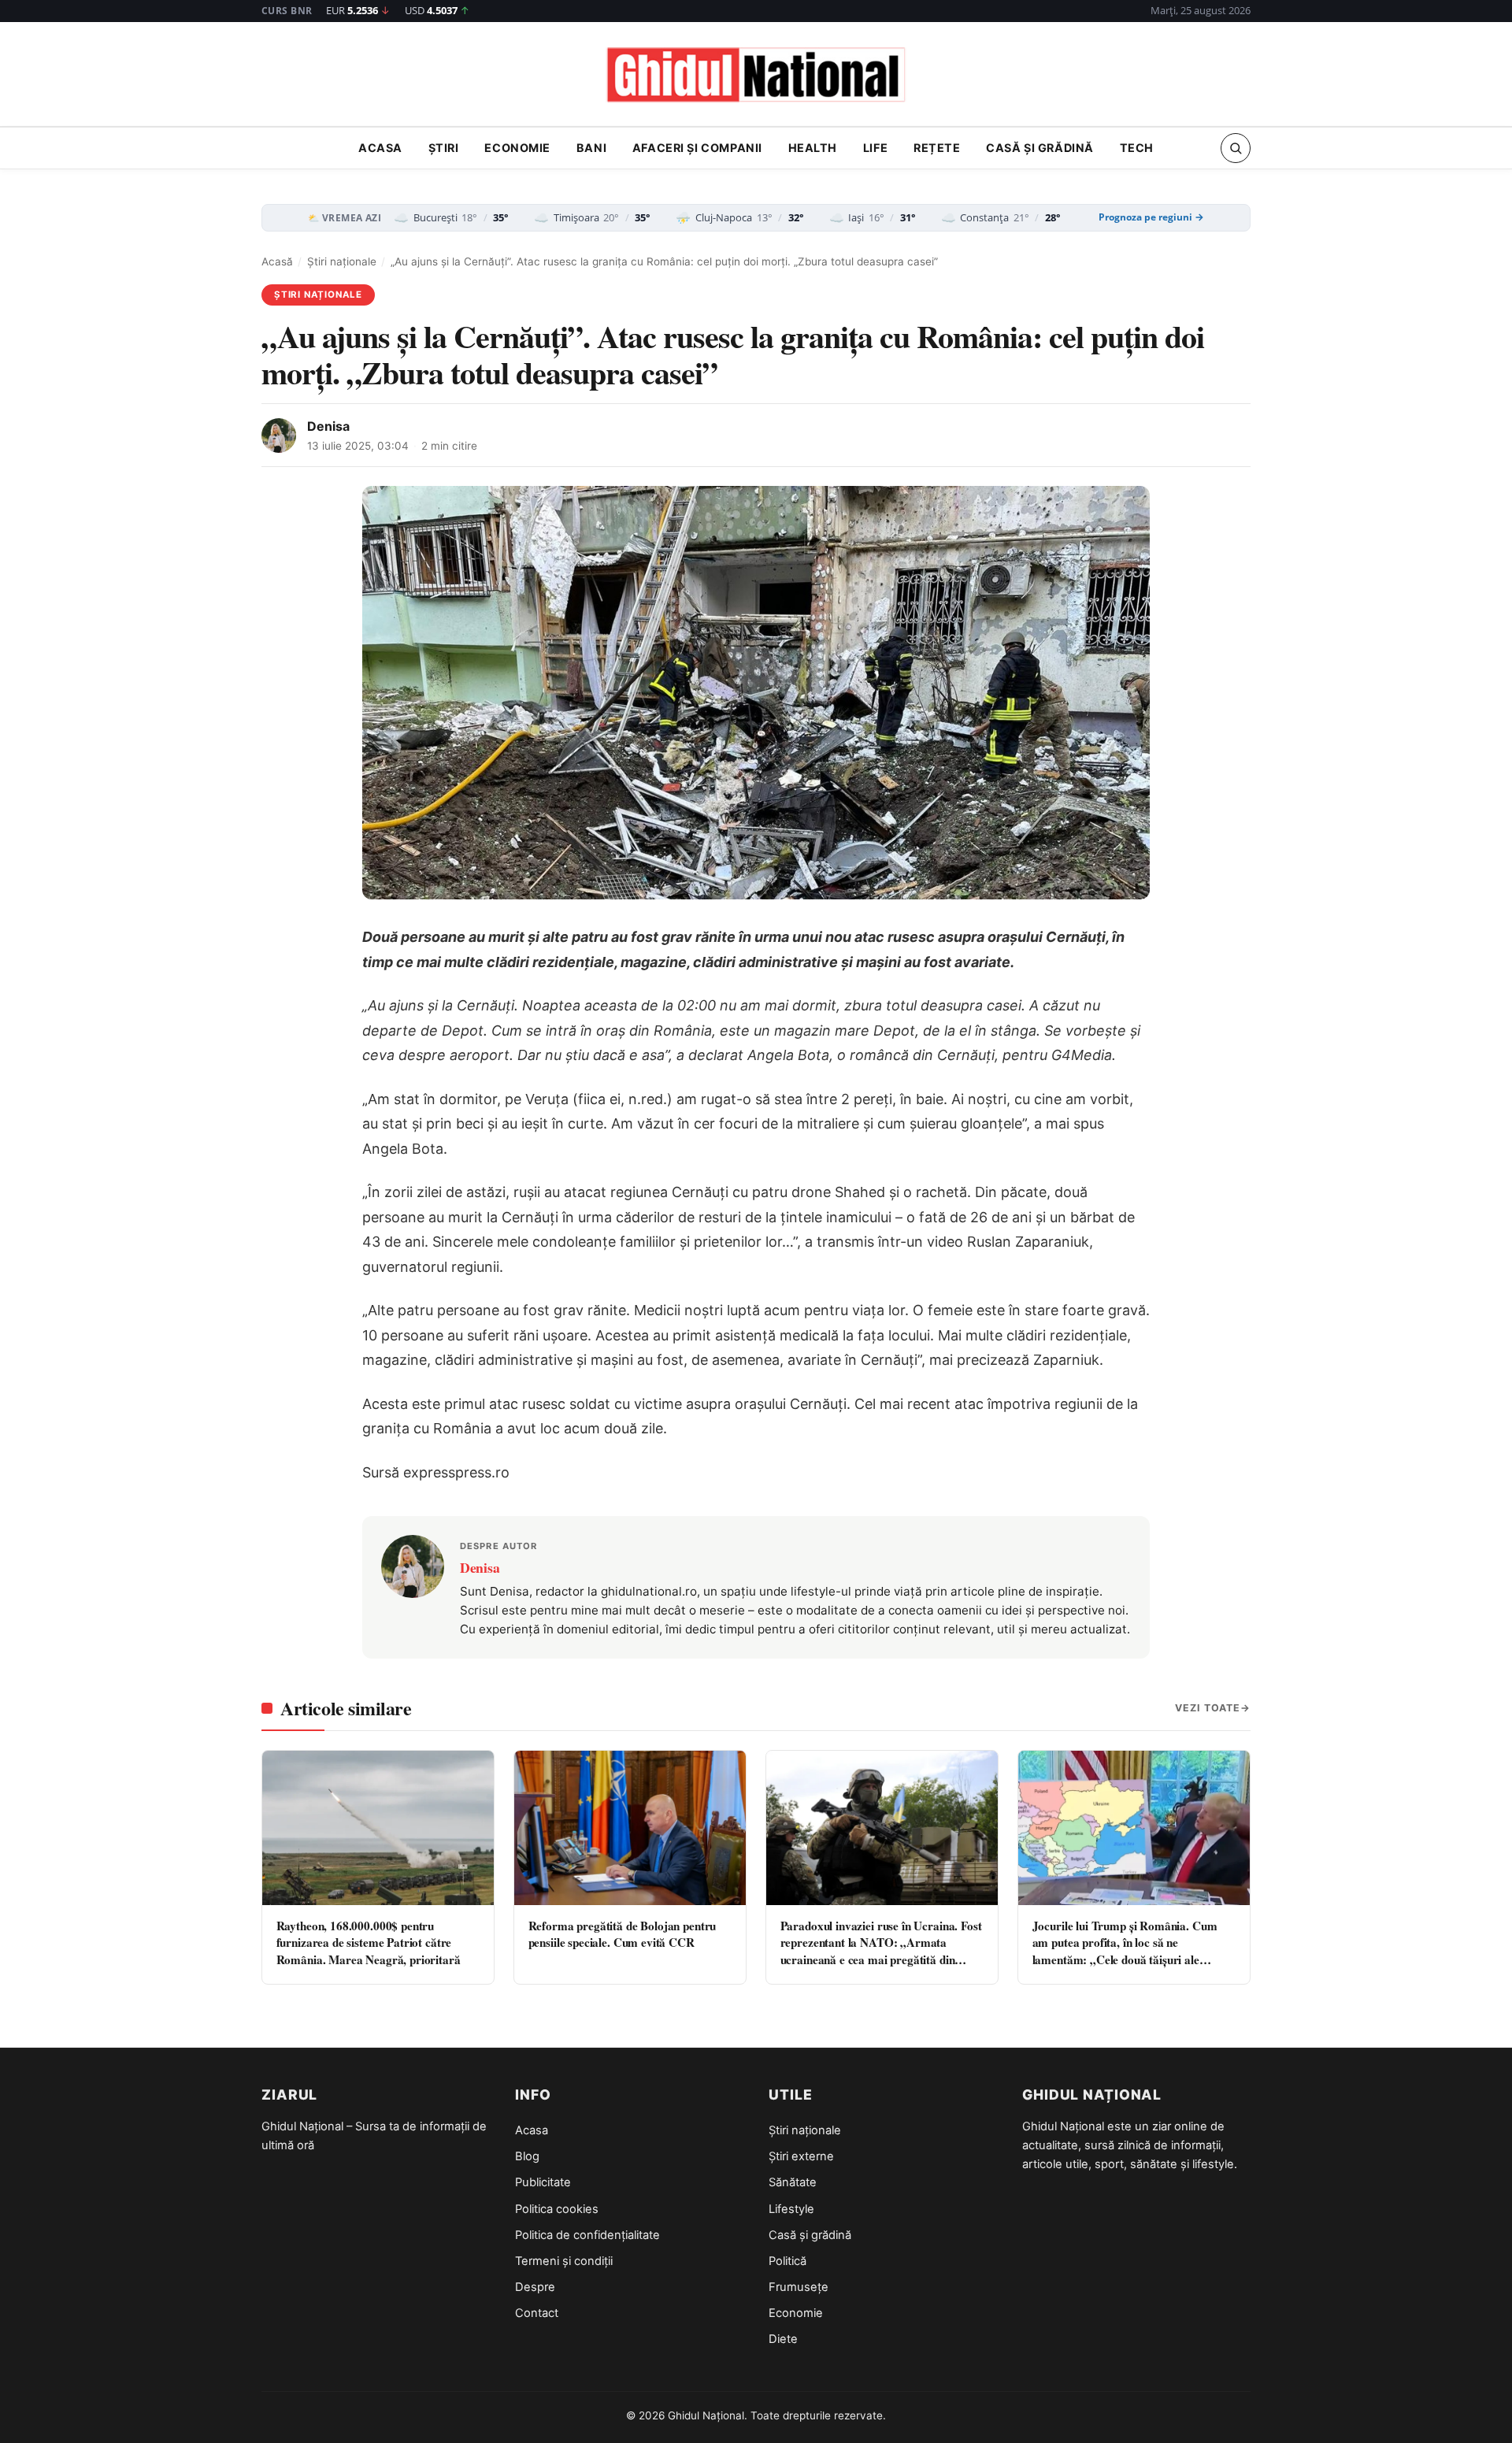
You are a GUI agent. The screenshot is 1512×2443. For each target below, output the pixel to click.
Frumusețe (799, 2287)
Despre (535, 2287)
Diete (783, 2339)
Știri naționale (342, 261)
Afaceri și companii (697, 148)
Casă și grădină (1040, 148)
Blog (527, 2156)
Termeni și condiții (564, 2261)
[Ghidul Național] (756, 76)
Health (813, 148)
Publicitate (543, 2182)
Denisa (328, 426)
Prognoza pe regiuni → (1151, 217)
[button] (1236, 148)
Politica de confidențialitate (587, 2235)
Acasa (380, 148)
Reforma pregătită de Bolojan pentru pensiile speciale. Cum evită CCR (623, 1934)
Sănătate (793, 2182)
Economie (517, 148)
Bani (591, 148)
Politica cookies (557, 2209)
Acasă (277, 261)
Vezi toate (1208, 1708)
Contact (537, 2313)
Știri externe (801, 2156)
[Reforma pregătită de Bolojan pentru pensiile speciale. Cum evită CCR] (630, 1828)
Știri (444, 148)
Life (875, 148)
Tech (1137, 148)
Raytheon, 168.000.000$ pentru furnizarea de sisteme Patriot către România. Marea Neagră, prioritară (369, 1943)
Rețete (937, 148)
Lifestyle (791, 2209)
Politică (787, 2261)
